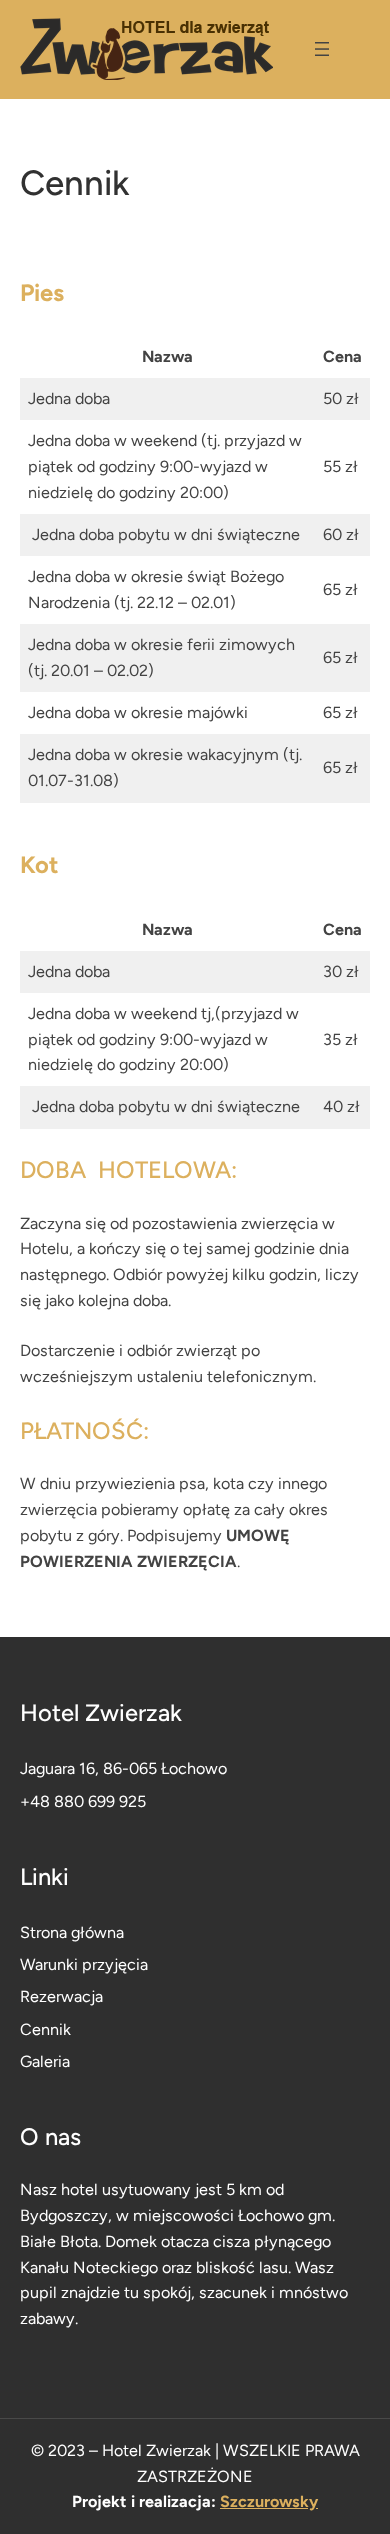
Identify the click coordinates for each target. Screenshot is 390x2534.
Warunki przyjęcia (84, 1964)
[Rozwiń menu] (322, 49)
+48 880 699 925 (83, 1801)
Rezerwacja (61, 1996)
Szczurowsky (269, 2501)
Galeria (45, 2061)
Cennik (45, 2029)
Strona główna (72, 1932)
